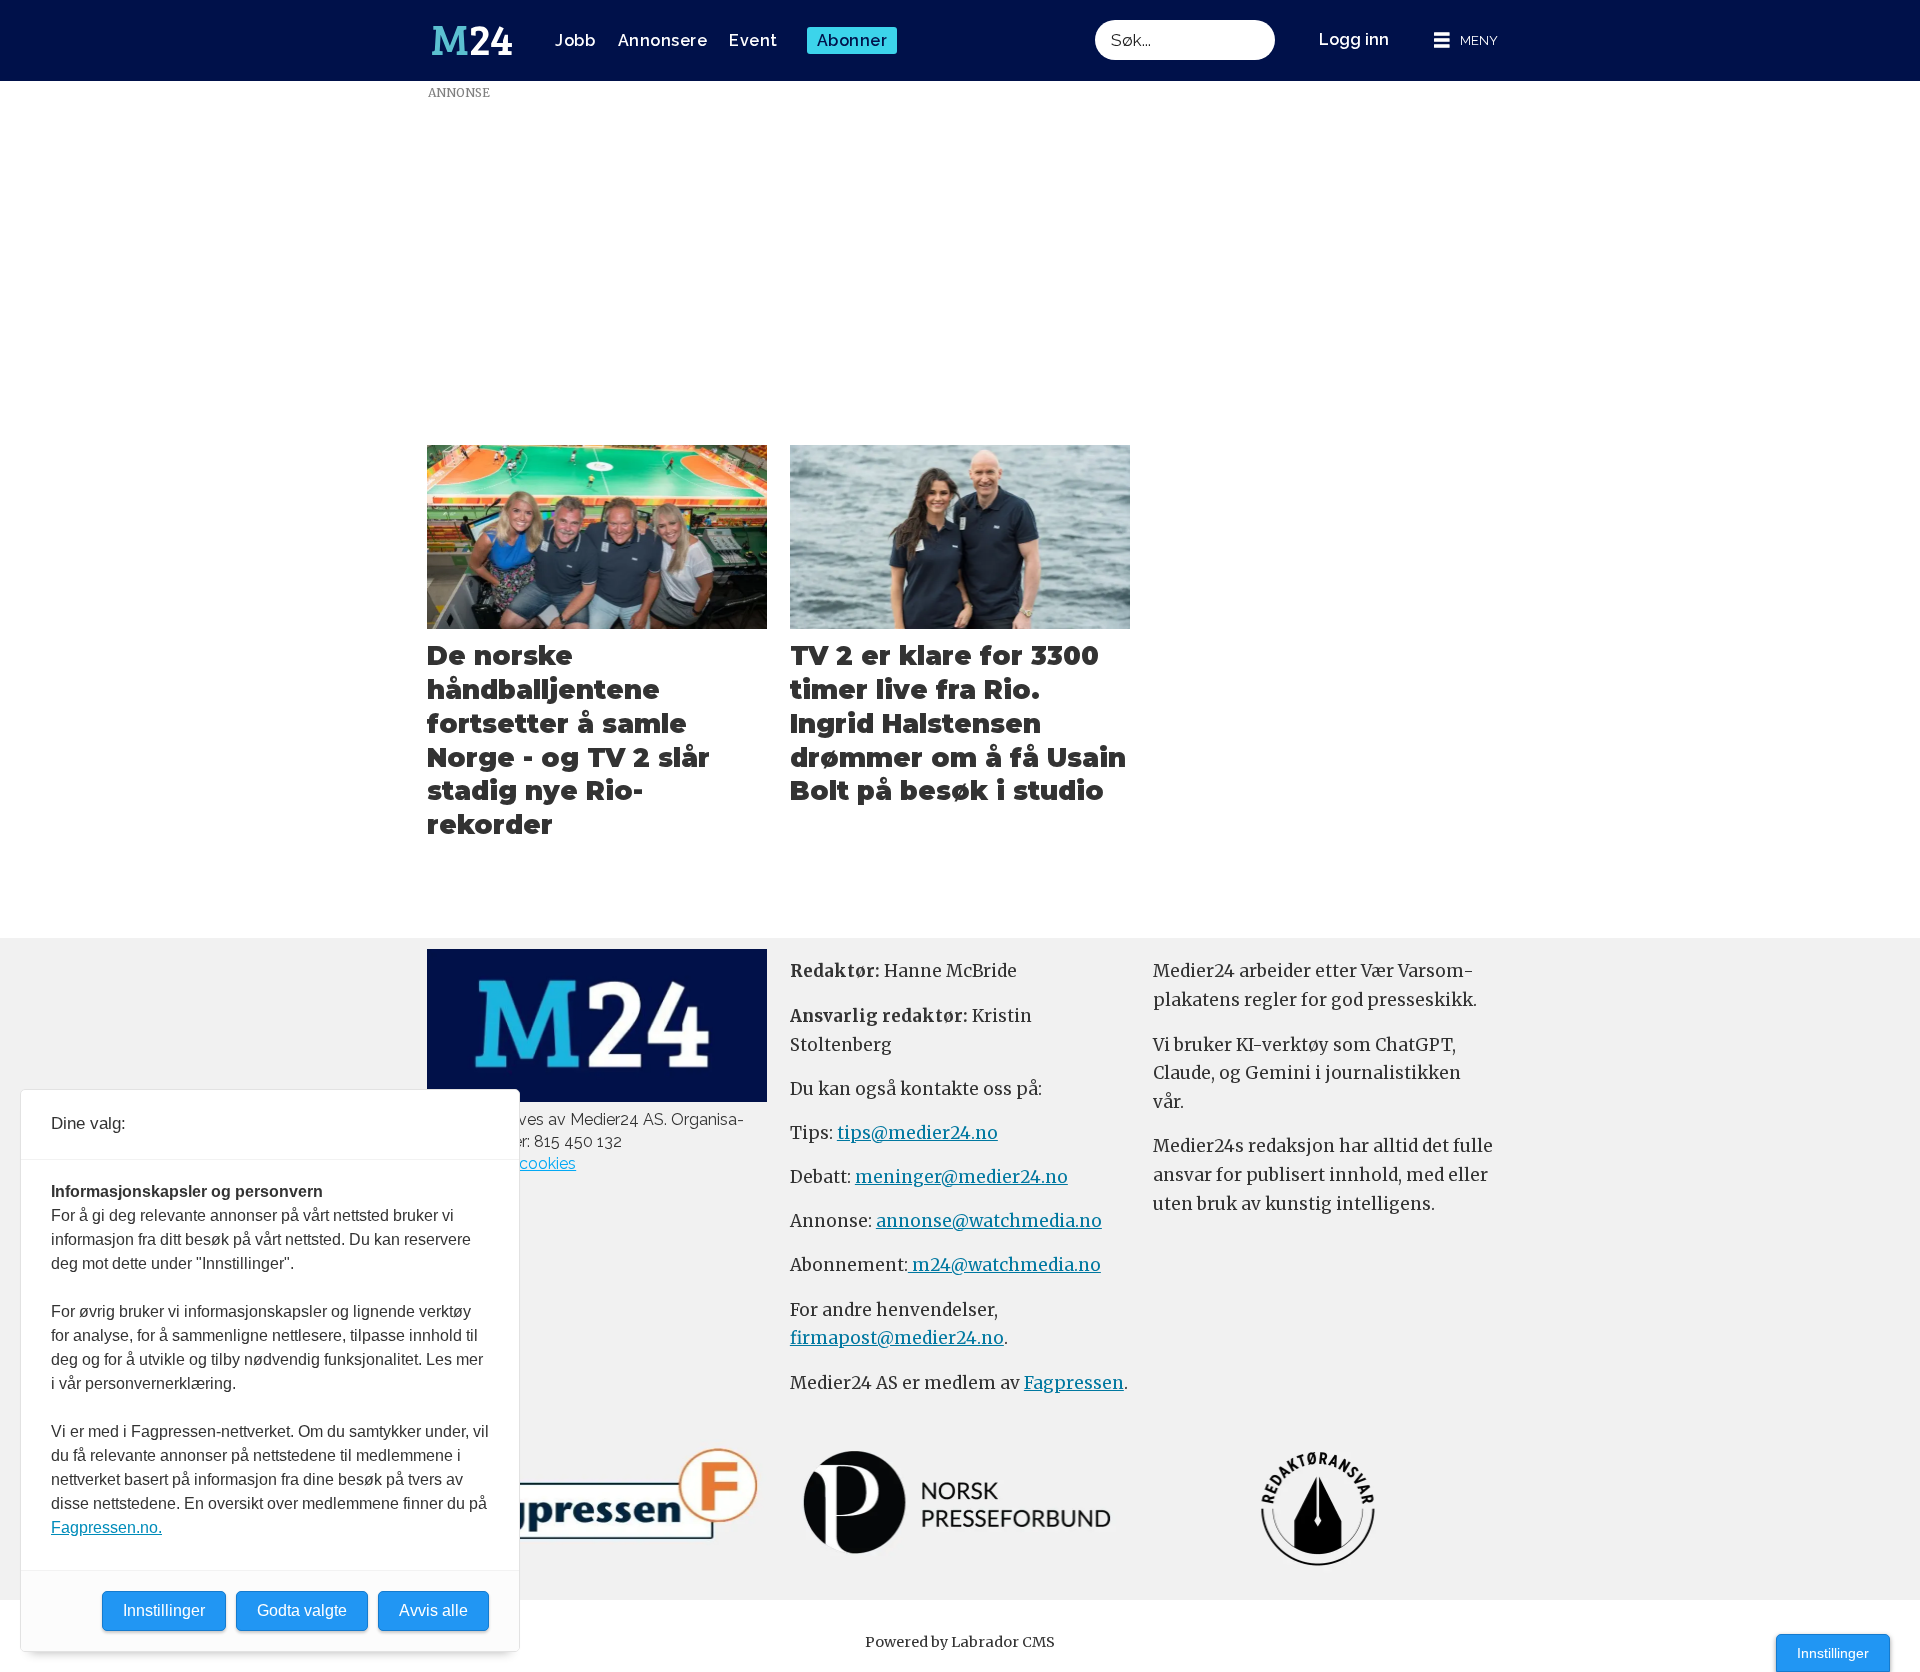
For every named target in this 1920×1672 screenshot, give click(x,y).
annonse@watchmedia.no (989, 1221)
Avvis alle (433, 1610)
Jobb (575, 40)
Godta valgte (302, 1610)
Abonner (852, 40)
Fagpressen (1074, 1383)
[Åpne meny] (1466, 40)
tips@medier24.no (917, 1133)
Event (753, 40)
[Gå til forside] (472, 41)
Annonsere (663, 40)
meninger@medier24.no (961, 1177)
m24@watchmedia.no (1004, 1265)
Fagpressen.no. (106, 1527)
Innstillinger (1833, 1653)
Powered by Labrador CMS (960, 1642)
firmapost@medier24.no (897, 1338)
